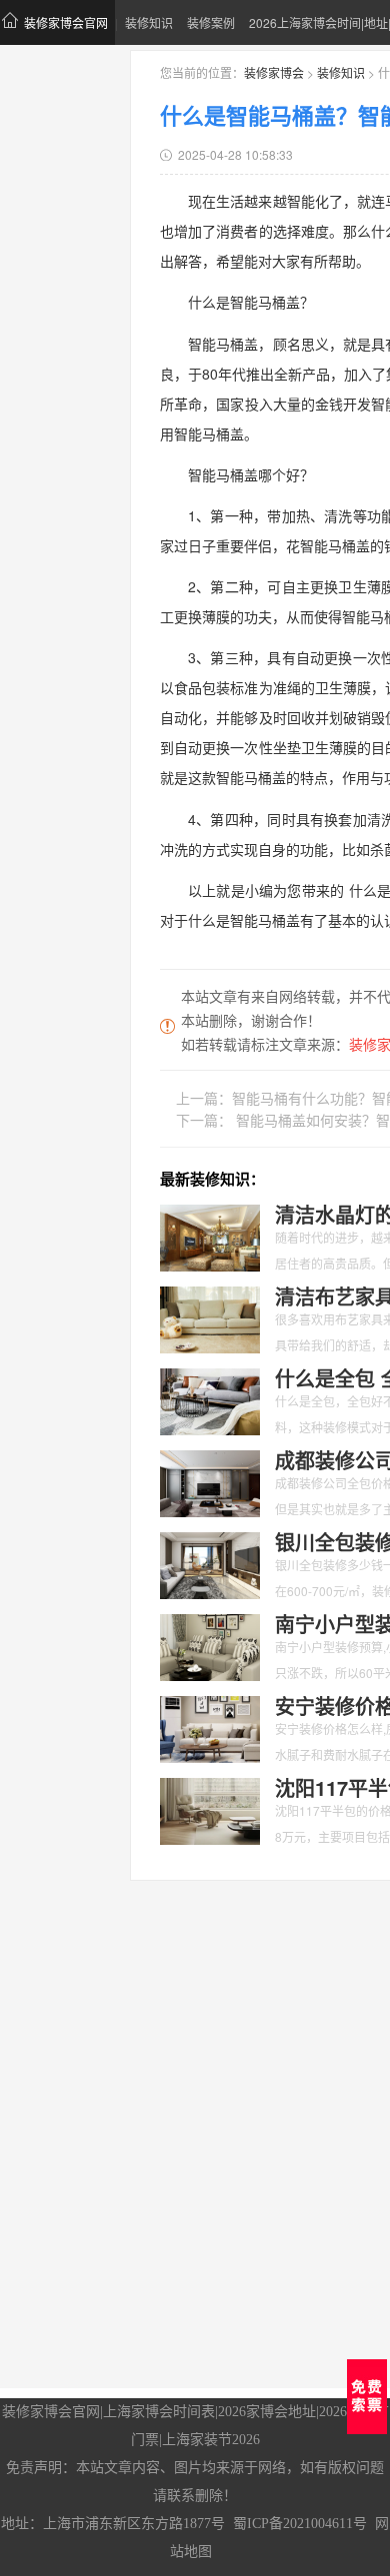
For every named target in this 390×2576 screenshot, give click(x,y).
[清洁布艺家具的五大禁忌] (210, 1317)
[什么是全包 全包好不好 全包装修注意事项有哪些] (210, 1399)
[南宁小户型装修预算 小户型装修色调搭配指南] (210, 1645)
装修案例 (211, 22)
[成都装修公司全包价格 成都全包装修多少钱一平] (210, 1481)
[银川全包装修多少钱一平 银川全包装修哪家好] (210, 1563)
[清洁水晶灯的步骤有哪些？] (210, 1236)
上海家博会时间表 (159, 2412)
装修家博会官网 (66, 22)
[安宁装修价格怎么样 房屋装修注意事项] (210, 1727)
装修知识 (149, 22)
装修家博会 (274, 72)
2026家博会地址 (267, 2412)
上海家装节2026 (211, 2440)
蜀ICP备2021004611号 (300, 2524)
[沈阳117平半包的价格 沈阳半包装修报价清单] (210, 1809)
